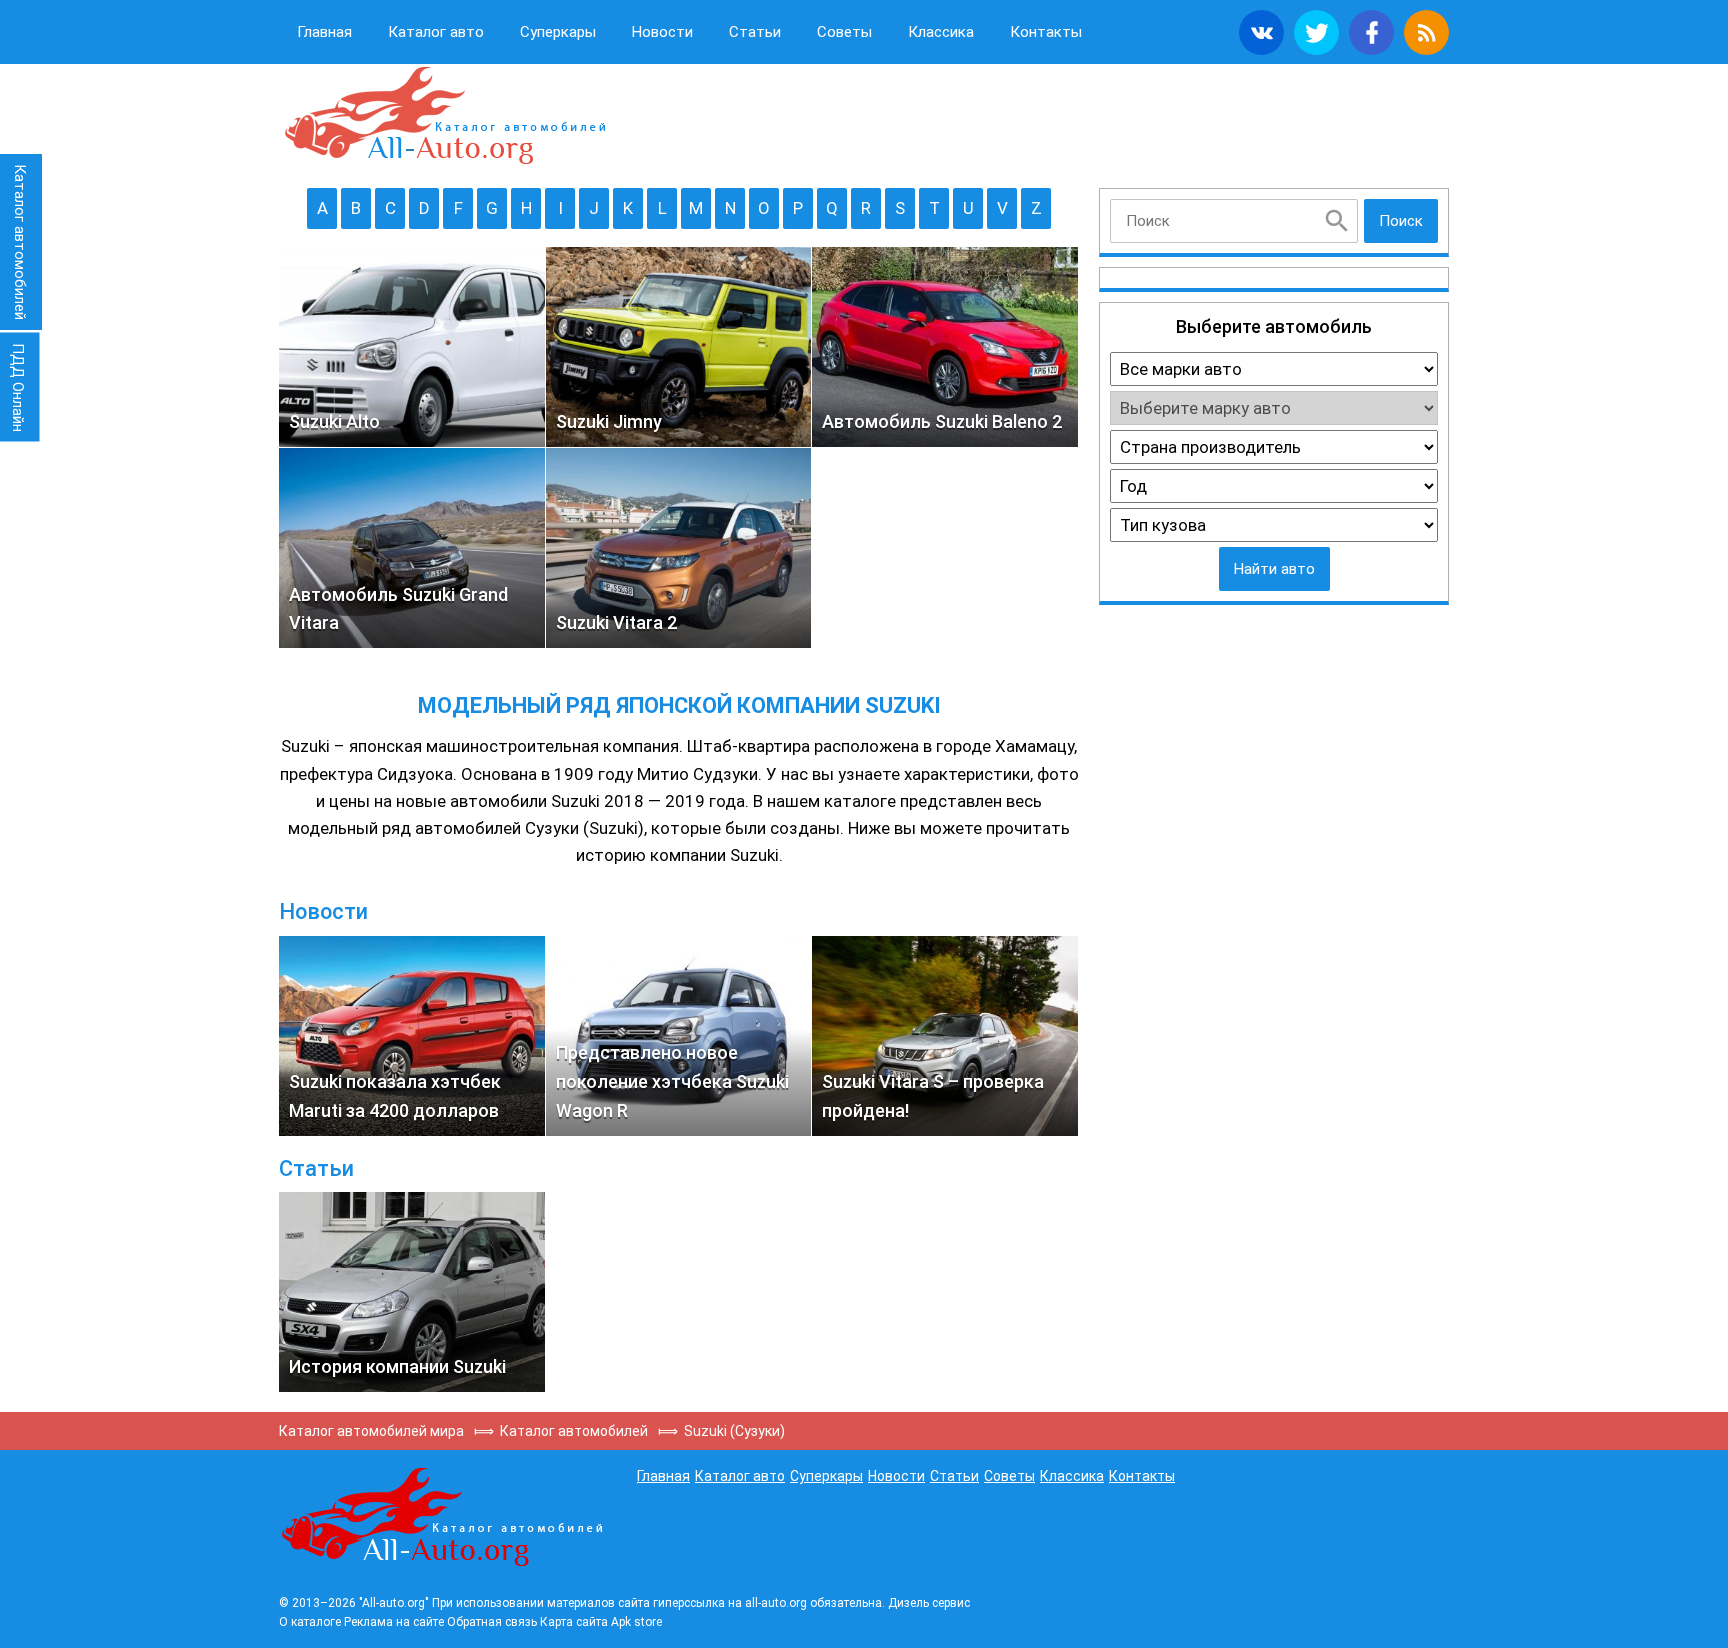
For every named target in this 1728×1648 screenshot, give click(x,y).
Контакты (1046, 32)
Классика (941, 32)
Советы (844, 32)
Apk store (636, 1622)
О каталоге (310, 1622)
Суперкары (558, 32)
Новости (662, 32)
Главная (324, 32)
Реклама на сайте (394, 1622)
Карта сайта (574, 1622)
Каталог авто (436, 32)
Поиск (1401, 221)
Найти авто (1274, 569)
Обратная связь (492, 1622)
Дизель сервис (929, 1603)
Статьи (755, 32)
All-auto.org (444, 116)
